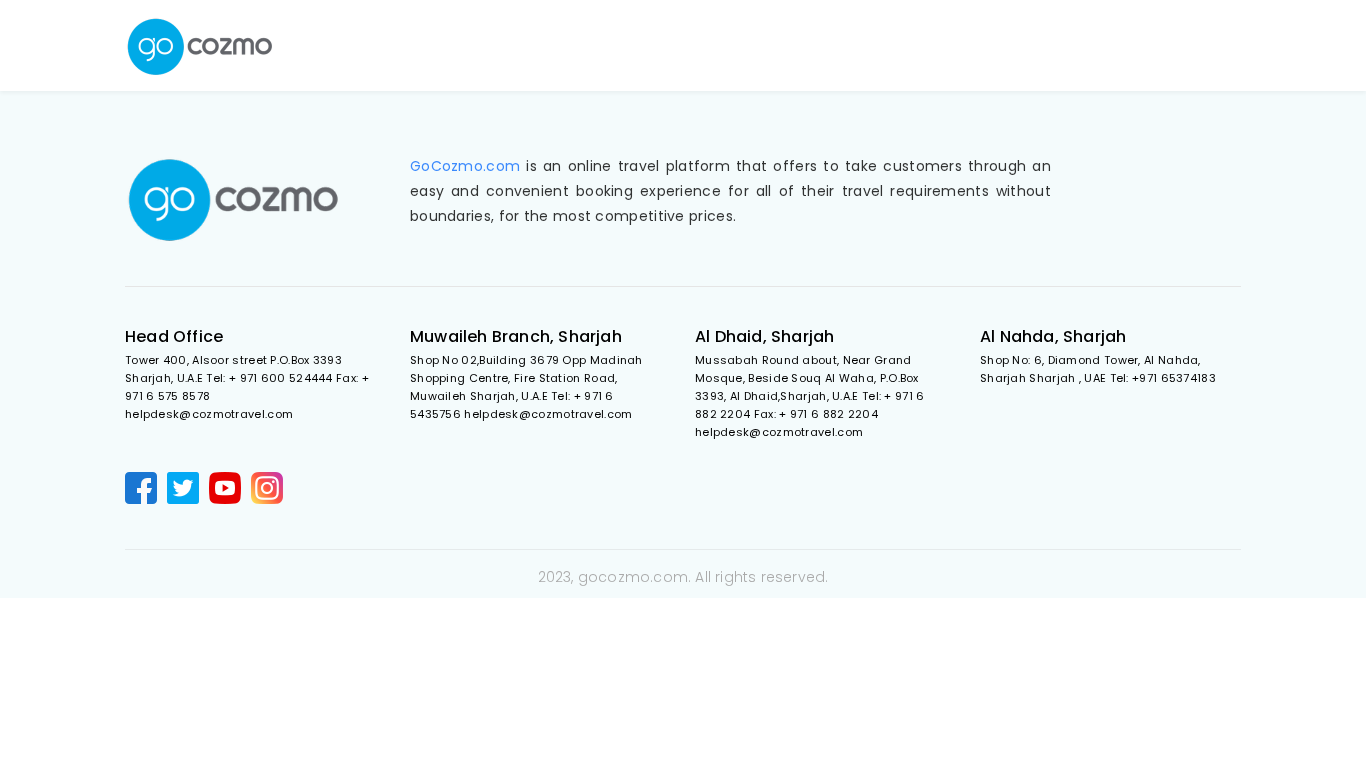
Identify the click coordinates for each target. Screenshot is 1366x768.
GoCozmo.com (465, 166)
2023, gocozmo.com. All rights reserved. (683, 577)
